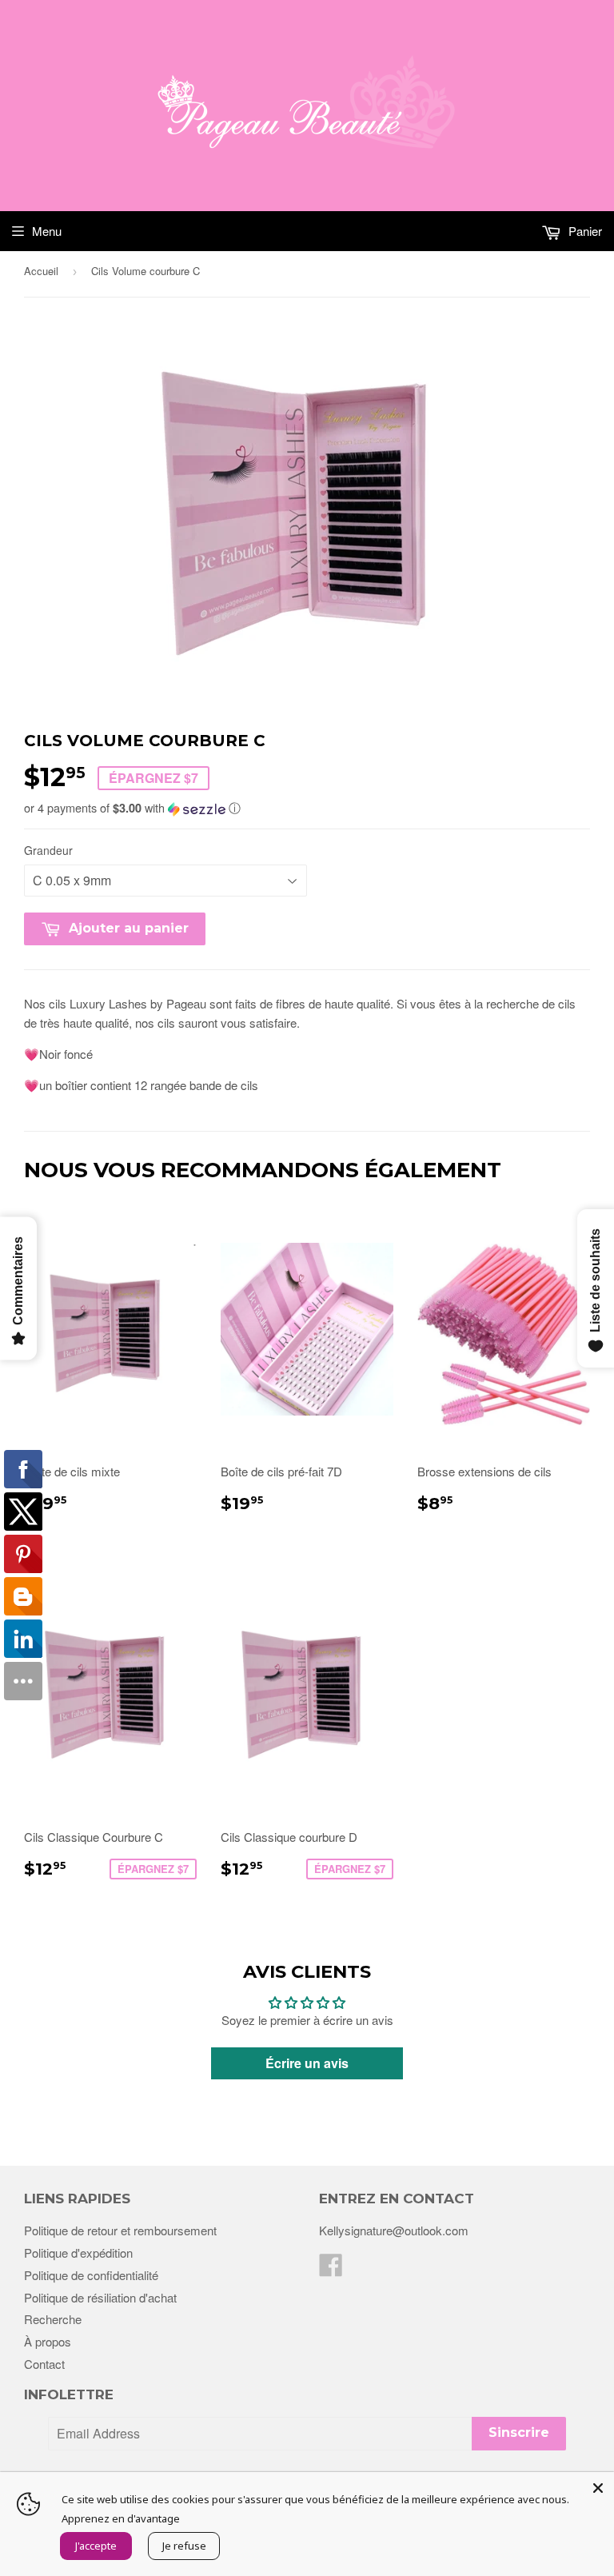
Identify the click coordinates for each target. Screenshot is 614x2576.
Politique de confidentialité (91, 2275)
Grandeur (48, 850)
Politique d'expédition (78, 2253)
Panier (584, 231)
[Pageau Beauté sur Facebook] (331, 2269)
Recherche (53, 2319)
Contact (44, 2364)
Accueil (41, 271)
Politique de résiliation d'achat (100, 2297)
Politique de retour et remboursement (120, 2230)
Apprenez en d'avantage (121, 2518)
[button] (307, 808)
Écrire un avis (307, 2063)
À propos (48, 2341)
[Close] (598, 2488)
